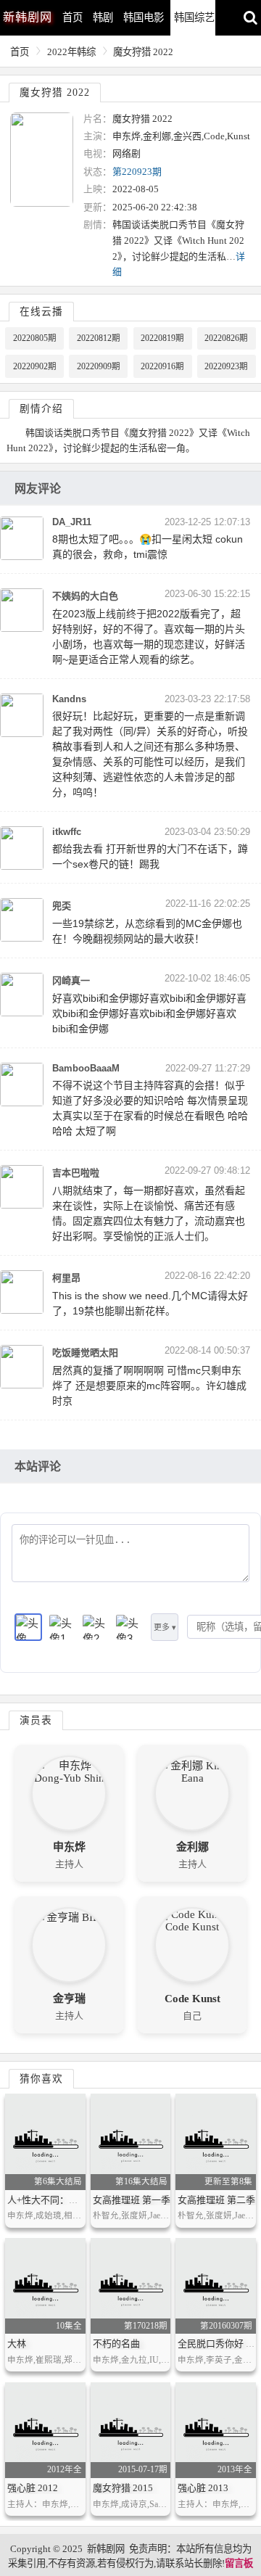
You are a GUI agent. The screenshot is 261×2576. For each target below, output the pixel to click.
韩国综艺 (194, 17)
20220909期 (99, 366)
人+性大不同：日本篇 (52, 2200)
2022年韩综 (71, 52)
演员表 (36, 1720)
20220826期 (226, 338)
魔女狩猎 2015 (123, 2488)
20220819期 (162, 338)
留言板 (239, 2563)
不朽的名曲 (116, 2343)
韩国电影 (144, 17)
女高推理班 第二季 (216, 2200)
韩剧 (103, 17)
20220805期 (35, 338)
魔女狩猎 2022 (143, 52)
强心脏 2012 (33, 2488)
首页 (72, 17)
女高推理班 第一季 (132, 2200)
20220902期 (35, 366)
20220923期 (226, 366)
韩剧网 (28, 17)
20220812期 (99, 338)
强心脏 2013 (203, 2488)
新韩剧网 (106, 2549)
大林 (17, 2343)
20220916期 (162, 366)
